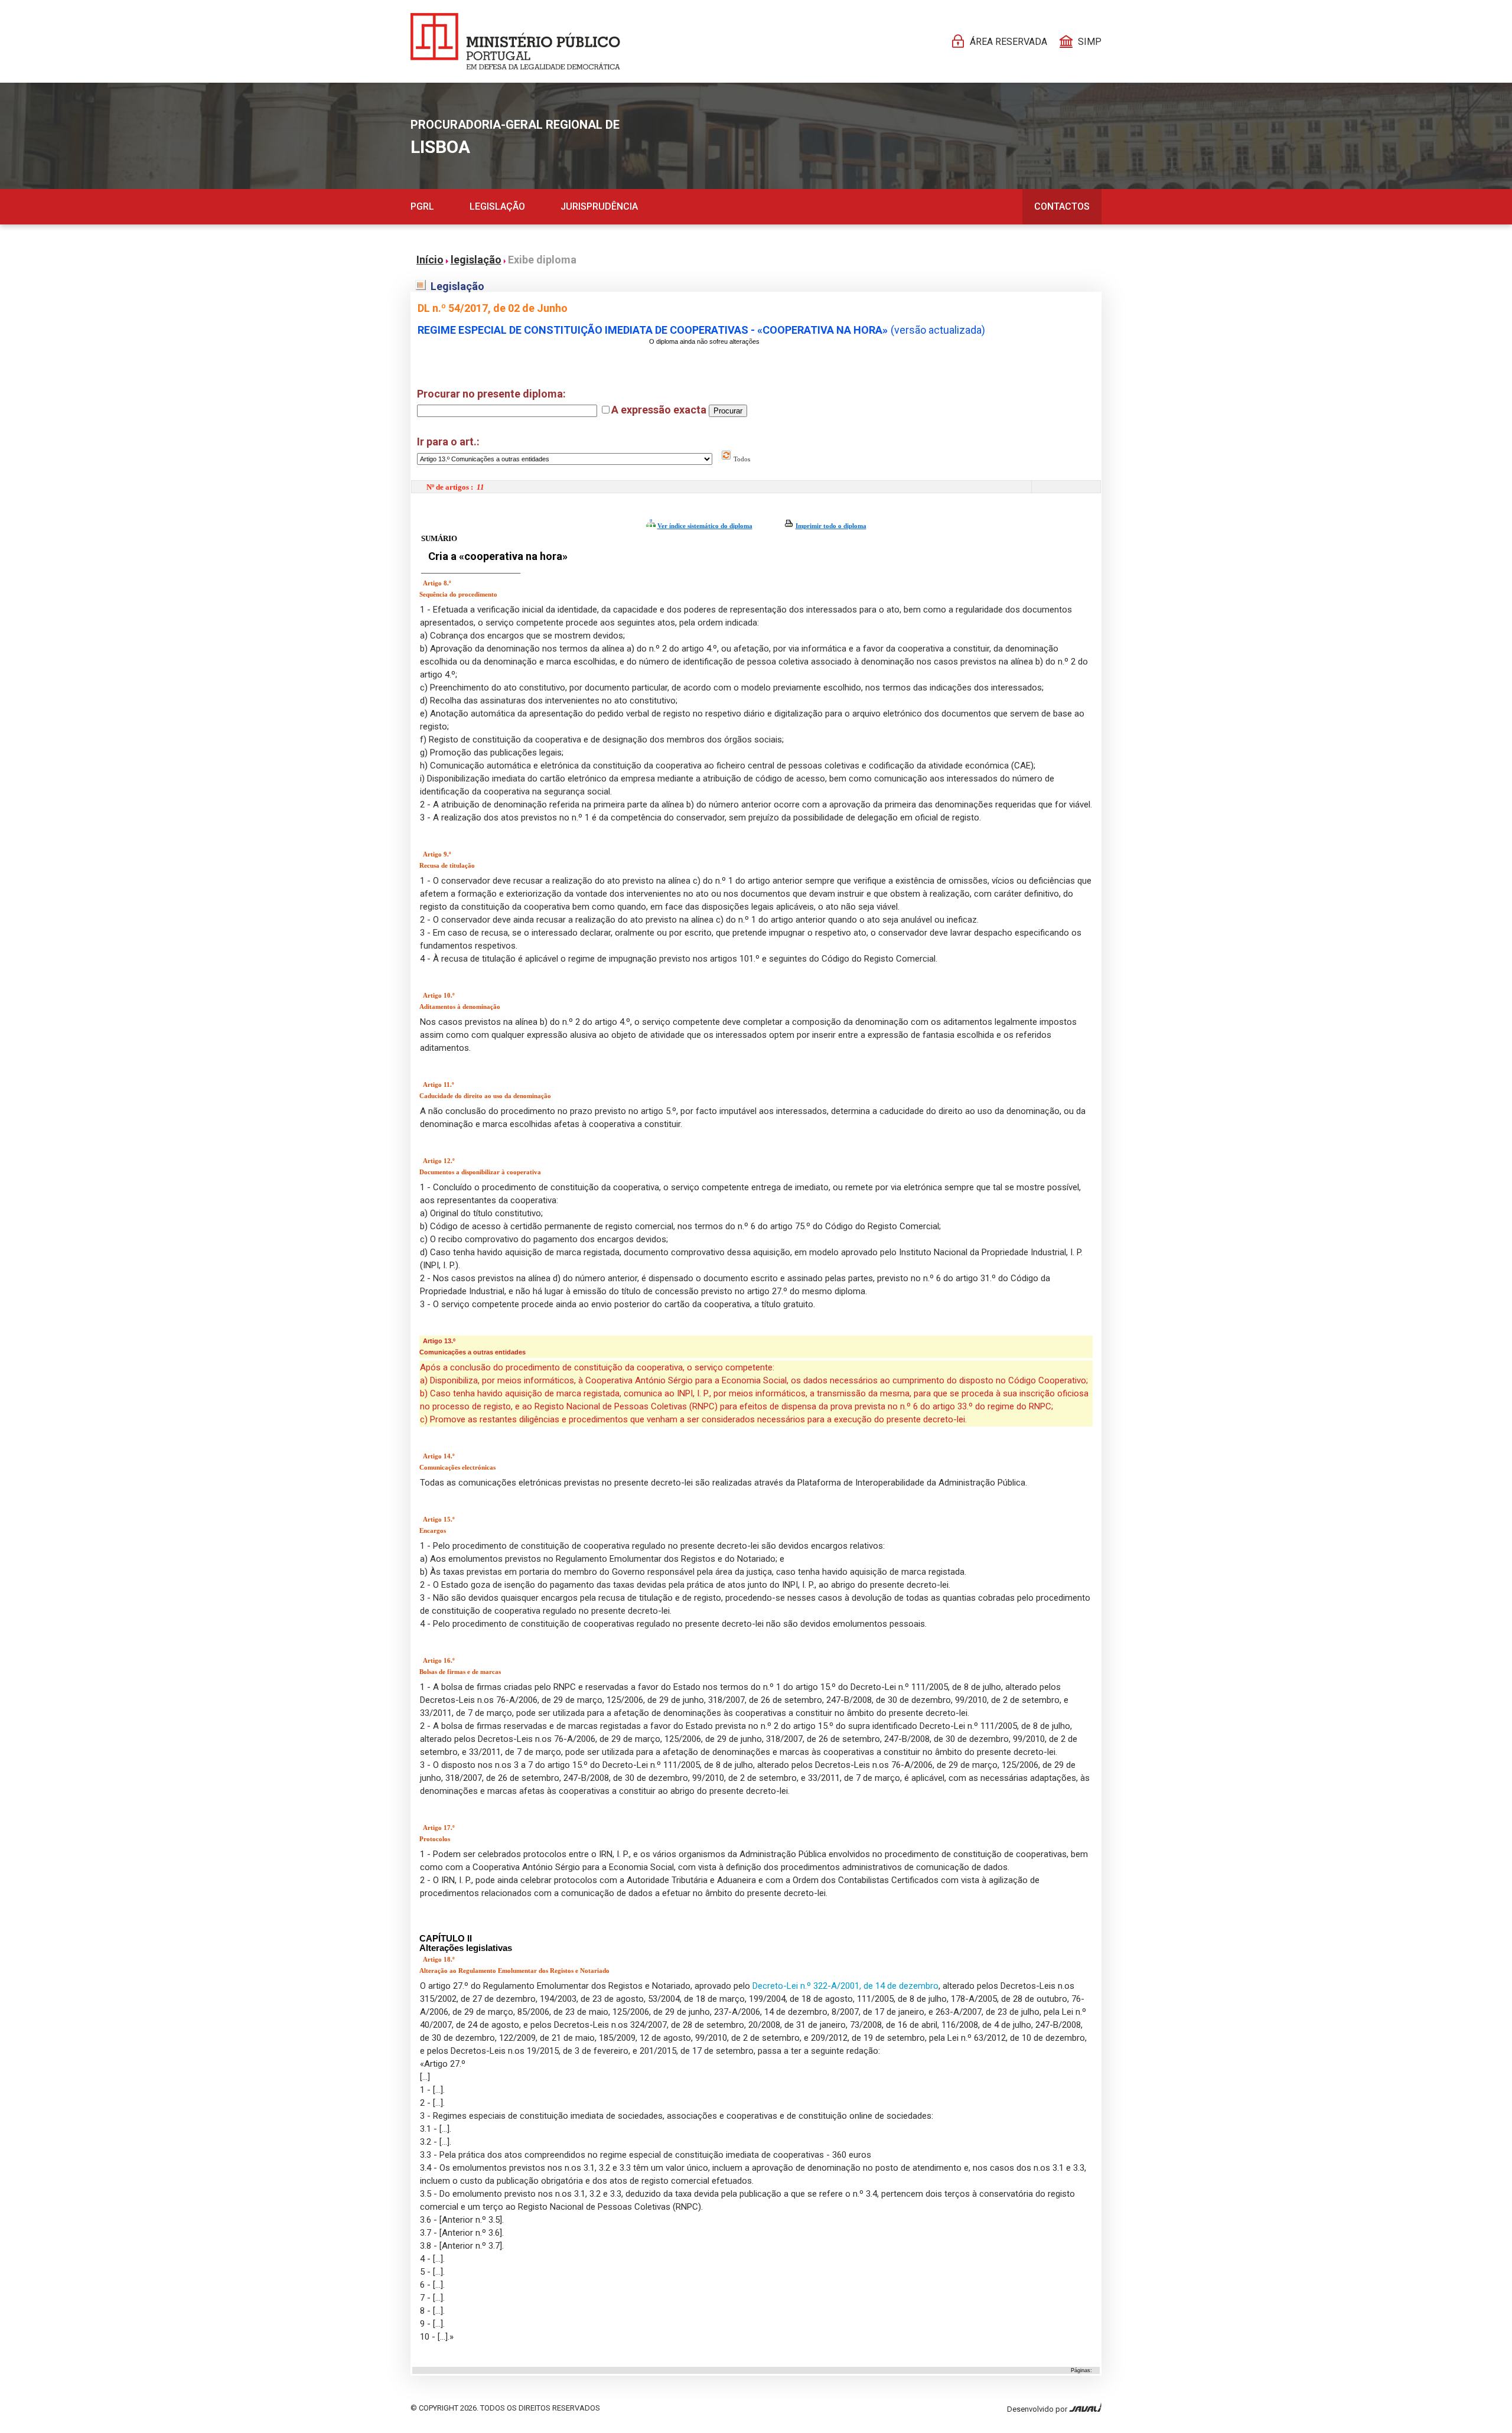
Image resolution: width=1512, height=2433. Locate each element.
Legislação (497, 206)
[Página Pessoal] (515, 41)
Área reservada (1008, 42)
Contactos (1062, 206)
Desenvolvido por (1038, 2409)
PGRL (422, 206)
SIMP (1090, 42)
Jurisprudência (599, 206)
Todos (741, 459)
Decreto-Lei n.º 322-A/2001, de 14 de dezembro (845, 1986)
